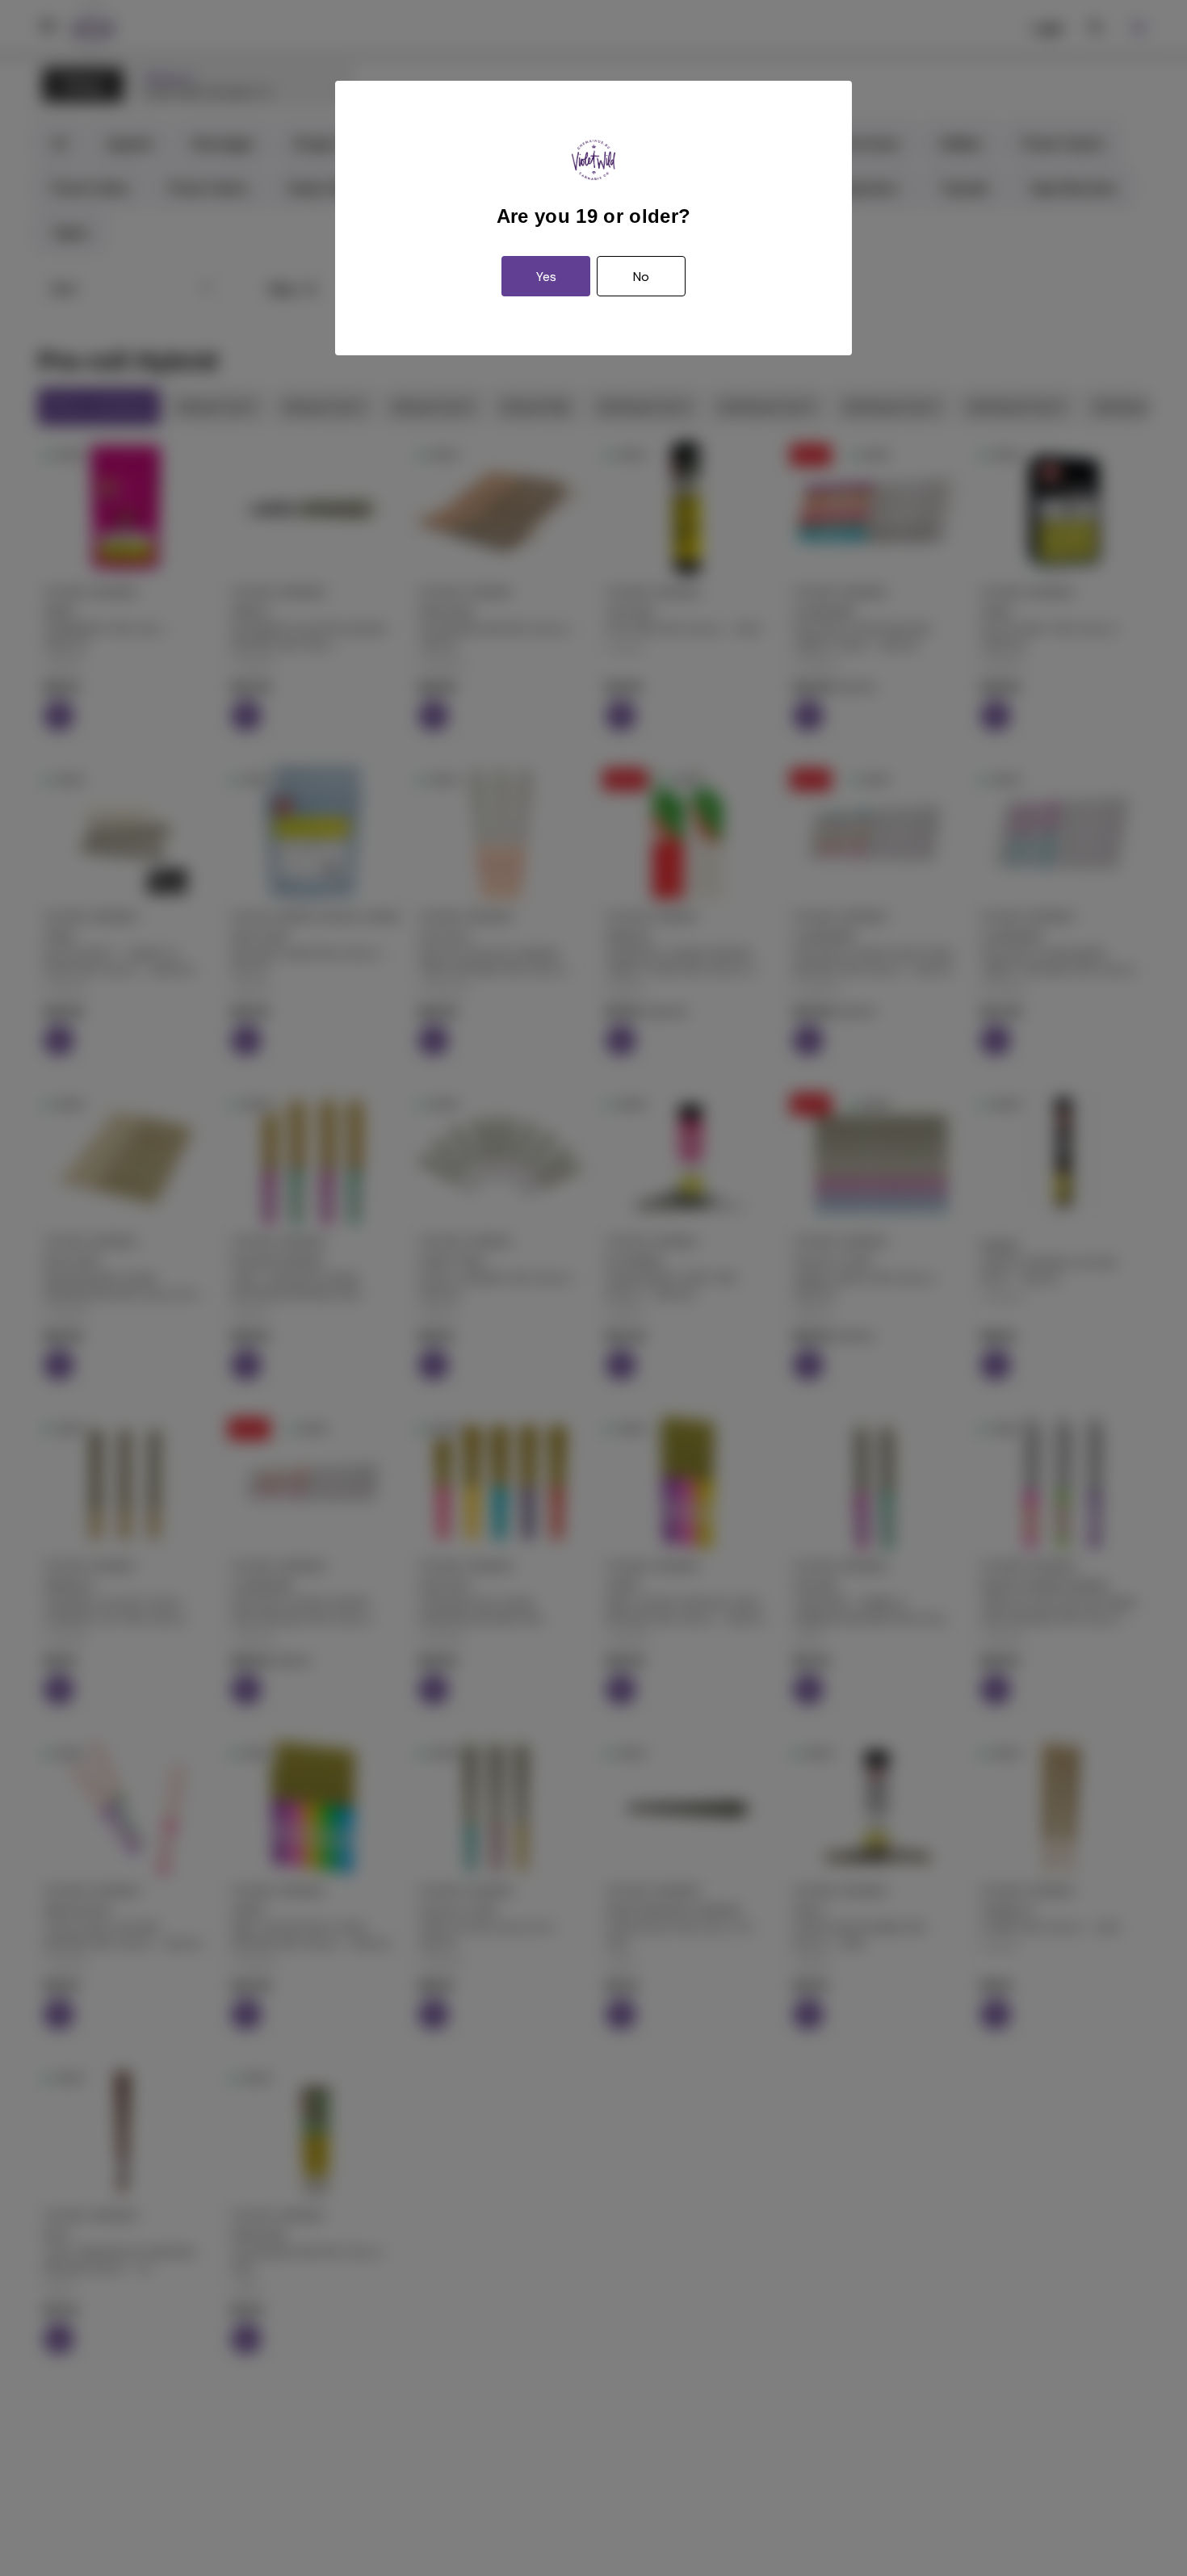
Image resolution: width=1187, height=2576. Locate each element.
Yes (546, 277)
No (641, 277)
